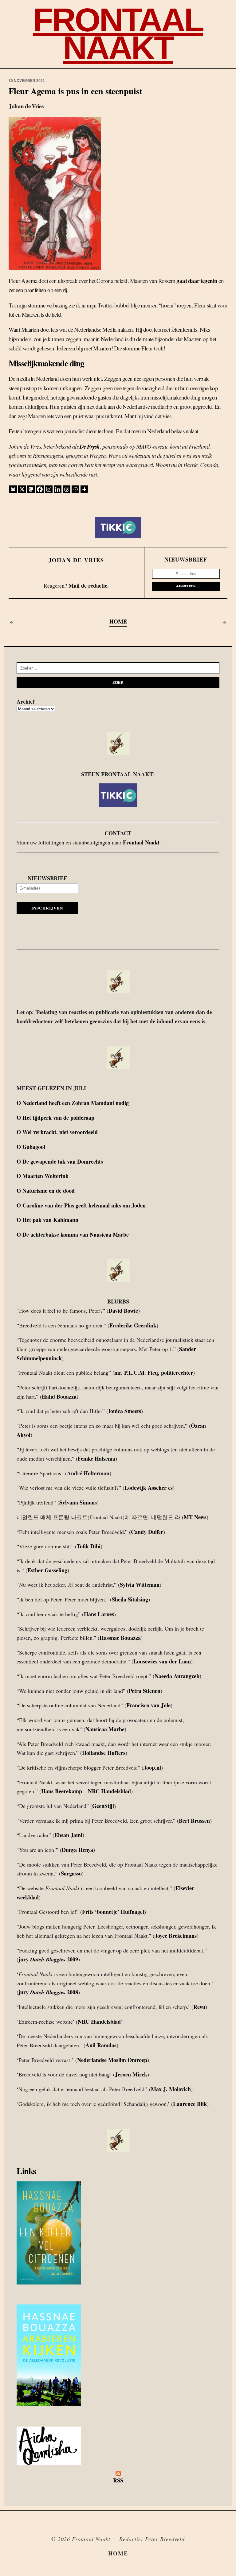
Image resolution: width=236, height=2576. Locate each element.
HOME (118, 621)
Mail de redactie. (89, 585)
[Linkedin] (58, 489)
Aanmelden (186, 586)
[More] (84, 489)
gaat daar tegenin (197, 281)
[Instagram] (49, 489)
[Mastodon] (31, 489)
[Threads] (67, 489)
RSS (118, 2480)
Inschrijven (47, 908)
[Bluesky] (13, 489)
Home (118, 2553)
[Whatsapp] (75, 489)
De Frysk (90, 446)
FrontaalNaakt (118, 34)
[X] (22, 489)
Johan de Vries (76, 560)
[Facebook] (40, 489)
